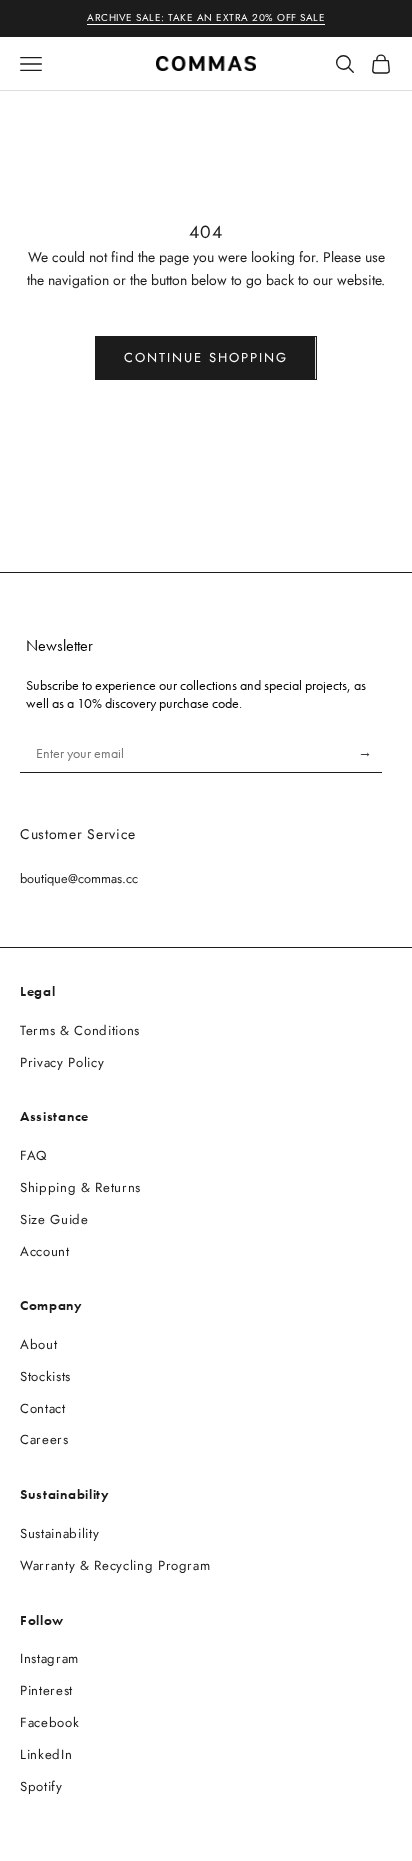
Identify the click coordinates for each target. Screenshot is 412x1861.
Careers (44, 1439)
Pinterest (46, 1690)
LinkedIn (46, 1754)
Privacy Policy (62, 1062)
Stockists (45, 1376)
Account (45, 1251)
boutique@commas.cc (79, 878)
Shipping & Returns (80, 1187)
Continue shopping (205, 357)
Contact (43, 1408)
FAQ (33, 1155)
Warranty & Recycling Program (115, 1565)
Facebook (49, 1722)
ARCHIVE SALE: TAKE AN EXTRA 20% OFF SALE (206, 17)
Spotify (41, 1786)
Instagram (49, 1658)
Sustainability (59, 1533)
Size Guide (54, 1219)
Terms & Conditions (80, 1030)
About (38, 1344)
